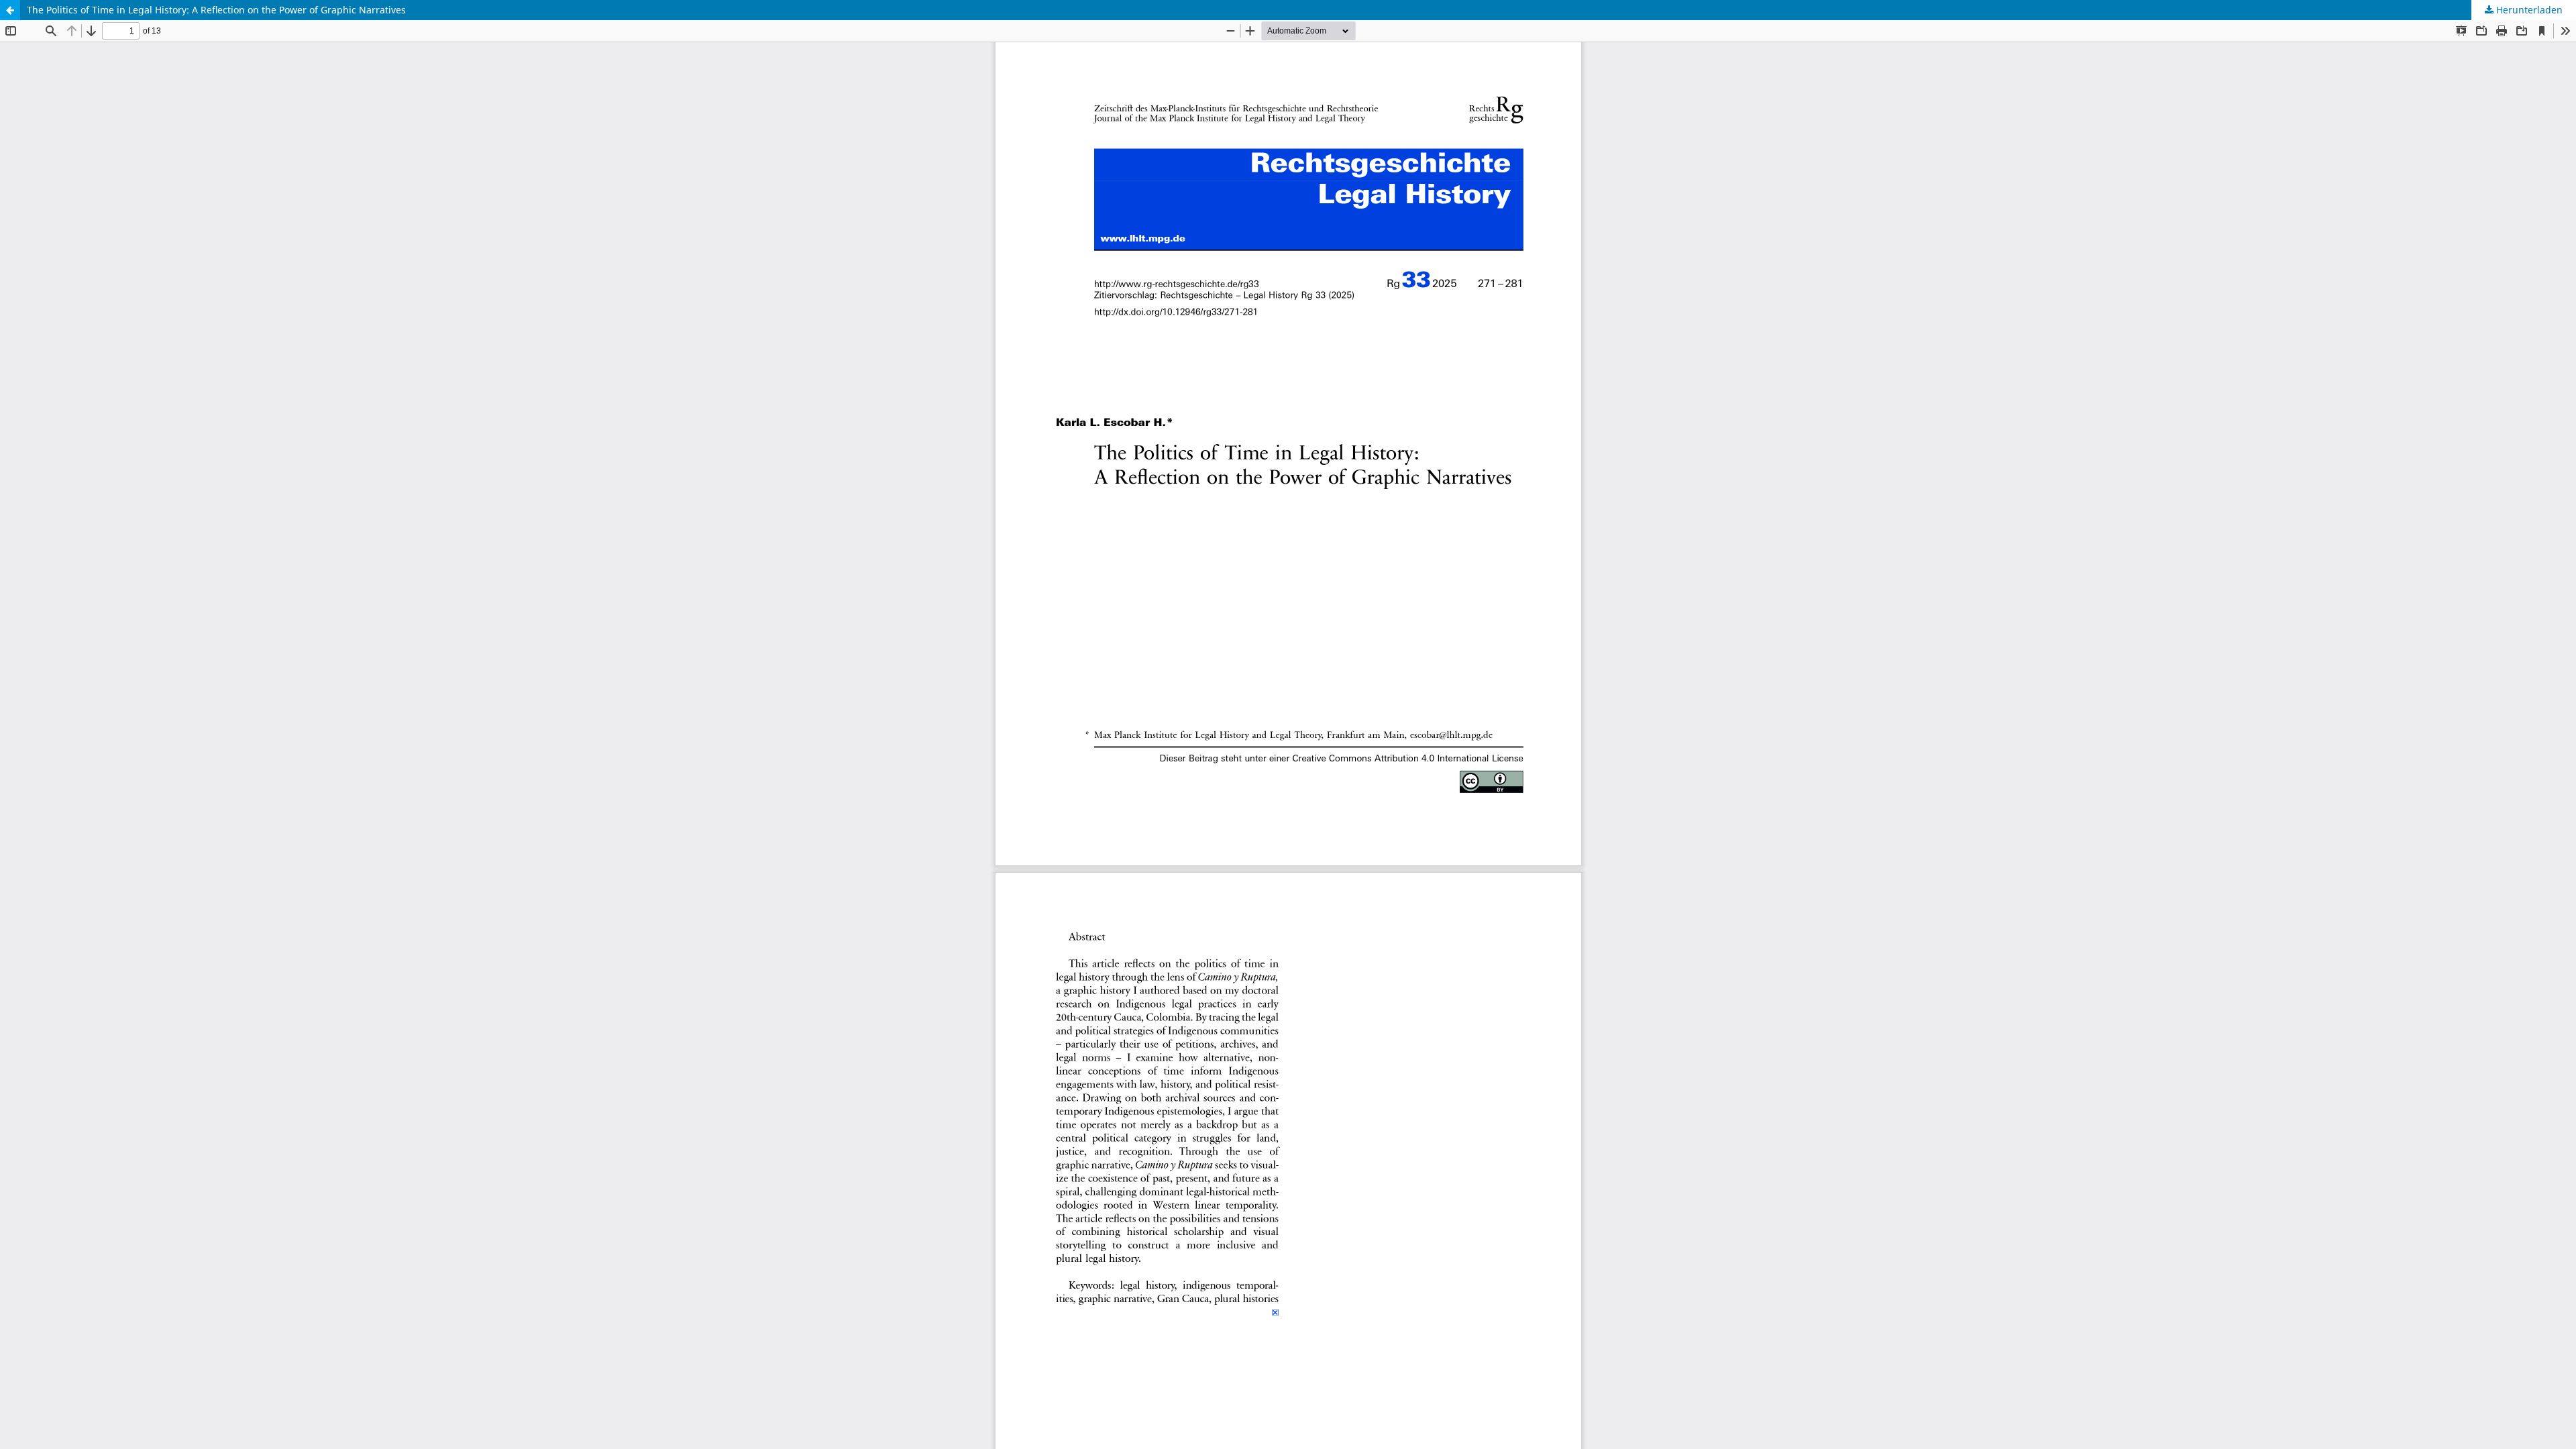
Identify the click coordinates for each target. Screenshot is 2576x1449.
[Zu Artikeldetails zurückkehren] (10, 10)
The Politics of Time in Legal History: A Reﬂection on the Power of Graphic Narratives (216, 10)
